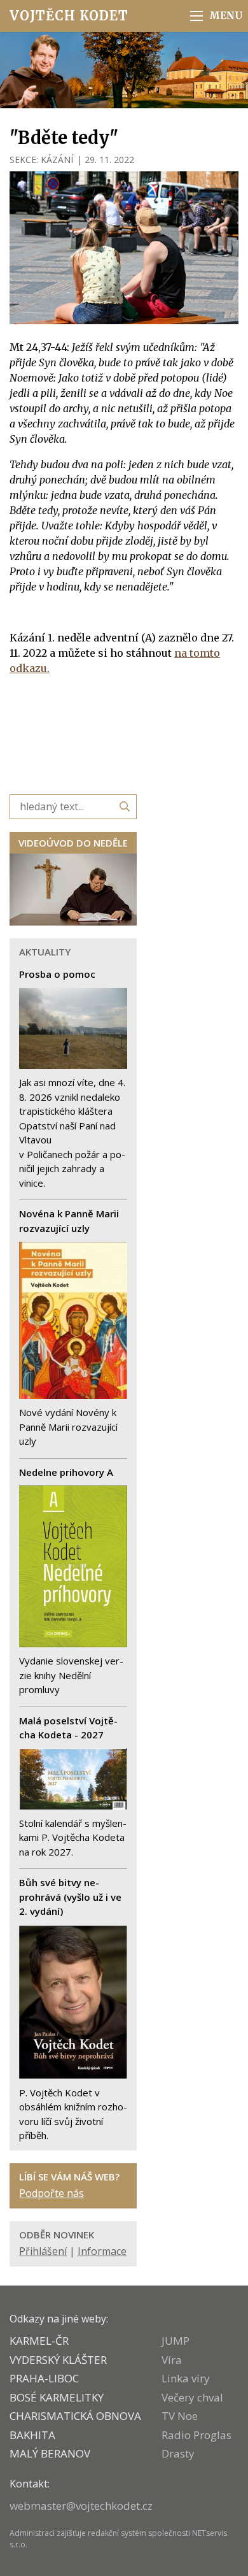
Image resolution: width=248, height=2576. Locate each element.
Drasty (178, 2453)
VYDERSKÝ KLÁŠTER (58, 2360)
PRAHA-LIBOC (44, 2378)
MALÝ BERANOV (50, 2453)
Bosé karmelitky (57, 2397)
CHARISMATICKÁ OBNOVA (75, 2416)
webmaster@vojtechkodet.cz (81, 2506)
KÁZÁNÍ (57, 160)
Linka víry (186, 2378)
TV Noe (180, 2416)
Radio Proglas (196, 2435)
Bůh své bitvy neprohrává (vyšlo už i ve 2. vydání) (70, 1897)
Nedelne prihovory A (66, 1472)
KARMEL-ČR (39, 2341)
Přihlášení (43, 2251)
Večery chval (192, 2397)
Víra (172, 2360)
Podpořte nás (52, 2193)
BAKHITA (32, 2435)
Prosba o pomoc (57, 974)
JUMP (176, 2341)
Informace (102, 2251)
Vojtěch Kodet (69, 16)
